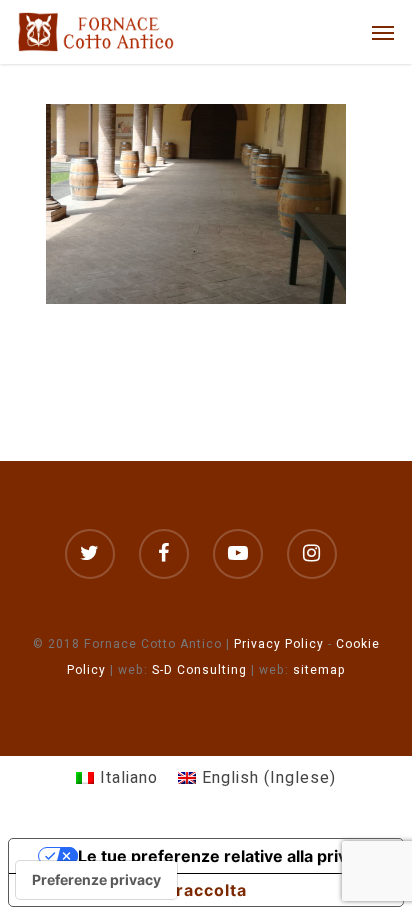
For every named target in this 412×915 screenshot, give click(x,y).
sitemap (319, 670)
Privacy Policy (279, 644)
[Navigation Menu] (383, 32)
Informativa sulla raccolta (136, 890)
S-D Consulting (199, 670)
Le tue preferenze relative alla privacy (226, 856)
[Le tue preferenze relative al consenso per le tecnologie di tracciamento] (96, 880)
